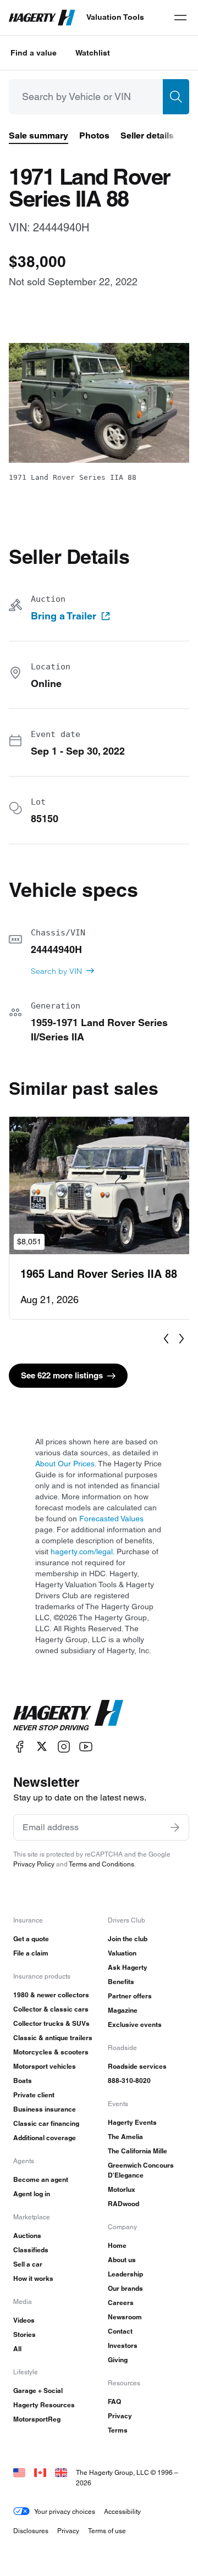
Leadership (125, 2274)
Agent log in (32, 2194)
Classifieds (31, 2250)
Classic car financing (46, 2123)
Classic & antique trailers (53, 2038)
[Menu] (180, 18)
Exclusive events (135, 2024)
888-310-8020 (129, 2081)
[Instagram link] (64, 1746)
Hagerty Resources (44, 2405)
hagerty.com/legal (82, 1552)
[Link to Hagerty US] (19, 2472)
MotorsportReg (37, 2419)
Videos (24, 2320)
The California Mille (137, 2151)
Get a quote (31, 1939)
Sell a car (28, 2264)
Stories (24, 2334)
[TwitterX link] (42, 1746)
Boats (23, 2081)
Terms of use (107, 2531)
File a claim (31, 1953)
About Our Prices (65, 1464)
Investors (123, 2345)
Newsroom (125, 2317)
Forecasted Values (111, 1519)
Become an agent (41, 2179)
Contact (120, 2331)
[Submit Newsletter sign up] (175, 1827)
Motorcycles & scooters (51, 2052)
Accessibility (122, 2511)
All (17, 2349)
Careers (121, 2303)
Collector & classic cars (51, 2009)
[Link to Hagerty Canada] (40, 2472)
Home (117, 2245)
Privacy (120, 2416)
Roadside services (137, 2066)
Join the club (128, 1939)
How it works (33, 2278)
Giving (118, 2360)
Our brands (125, 2288)
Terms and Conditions (101, 1864)
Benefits (121, 1982)
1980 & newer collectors (51, 1995)
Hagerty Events (132, 2122)
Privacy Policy (34, 1864)
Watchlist (93, 53)
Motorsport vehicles (45, 2066)
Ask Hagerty (128, 1967)
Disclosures (31, 2531)
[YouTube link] (86, 1746)
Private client (34, 2095)
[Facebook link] (20, 1746)
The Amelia (125, 2137)
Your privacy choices (65, 2511)
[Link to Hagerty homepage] (68, 1715)
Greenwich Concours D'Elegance (141, 2170)
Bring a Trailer (64, 616)
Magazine (123, 2010)
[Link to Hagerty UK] (61, 2472)
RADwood (123, 2204)
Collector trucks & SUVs (51, 2023)
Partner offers (130, 1996)
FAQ (114, 2402)
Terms (118, 2430)
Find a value (34, 53)
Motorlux (122, 2189)
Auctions (27, 2236)
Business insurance (45, 2109)
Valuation (122, 1953)
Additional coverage (45, 2138)
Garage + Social (38, 2391)
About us (122, 2260)
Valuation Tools (115, 17)
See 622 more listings (62, 1375)
